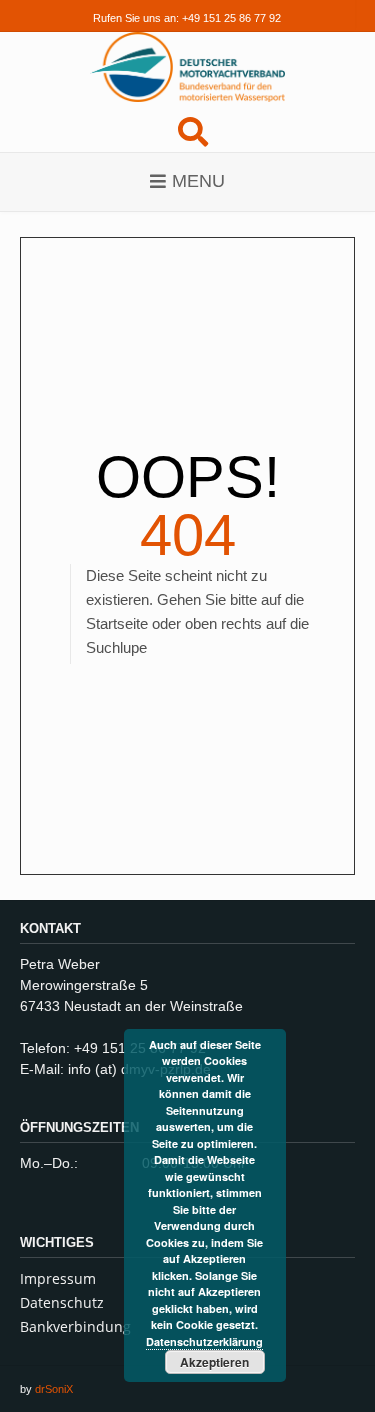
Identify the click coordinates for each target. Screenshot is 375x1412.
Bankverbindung (75, 1326)
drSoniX (54, 1389)
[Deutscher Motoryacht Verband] (187, 67)
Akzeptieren (214, 1362)
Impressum (58, 1278)
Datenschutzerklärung (204, 1341)
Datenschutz (62, 1302)
